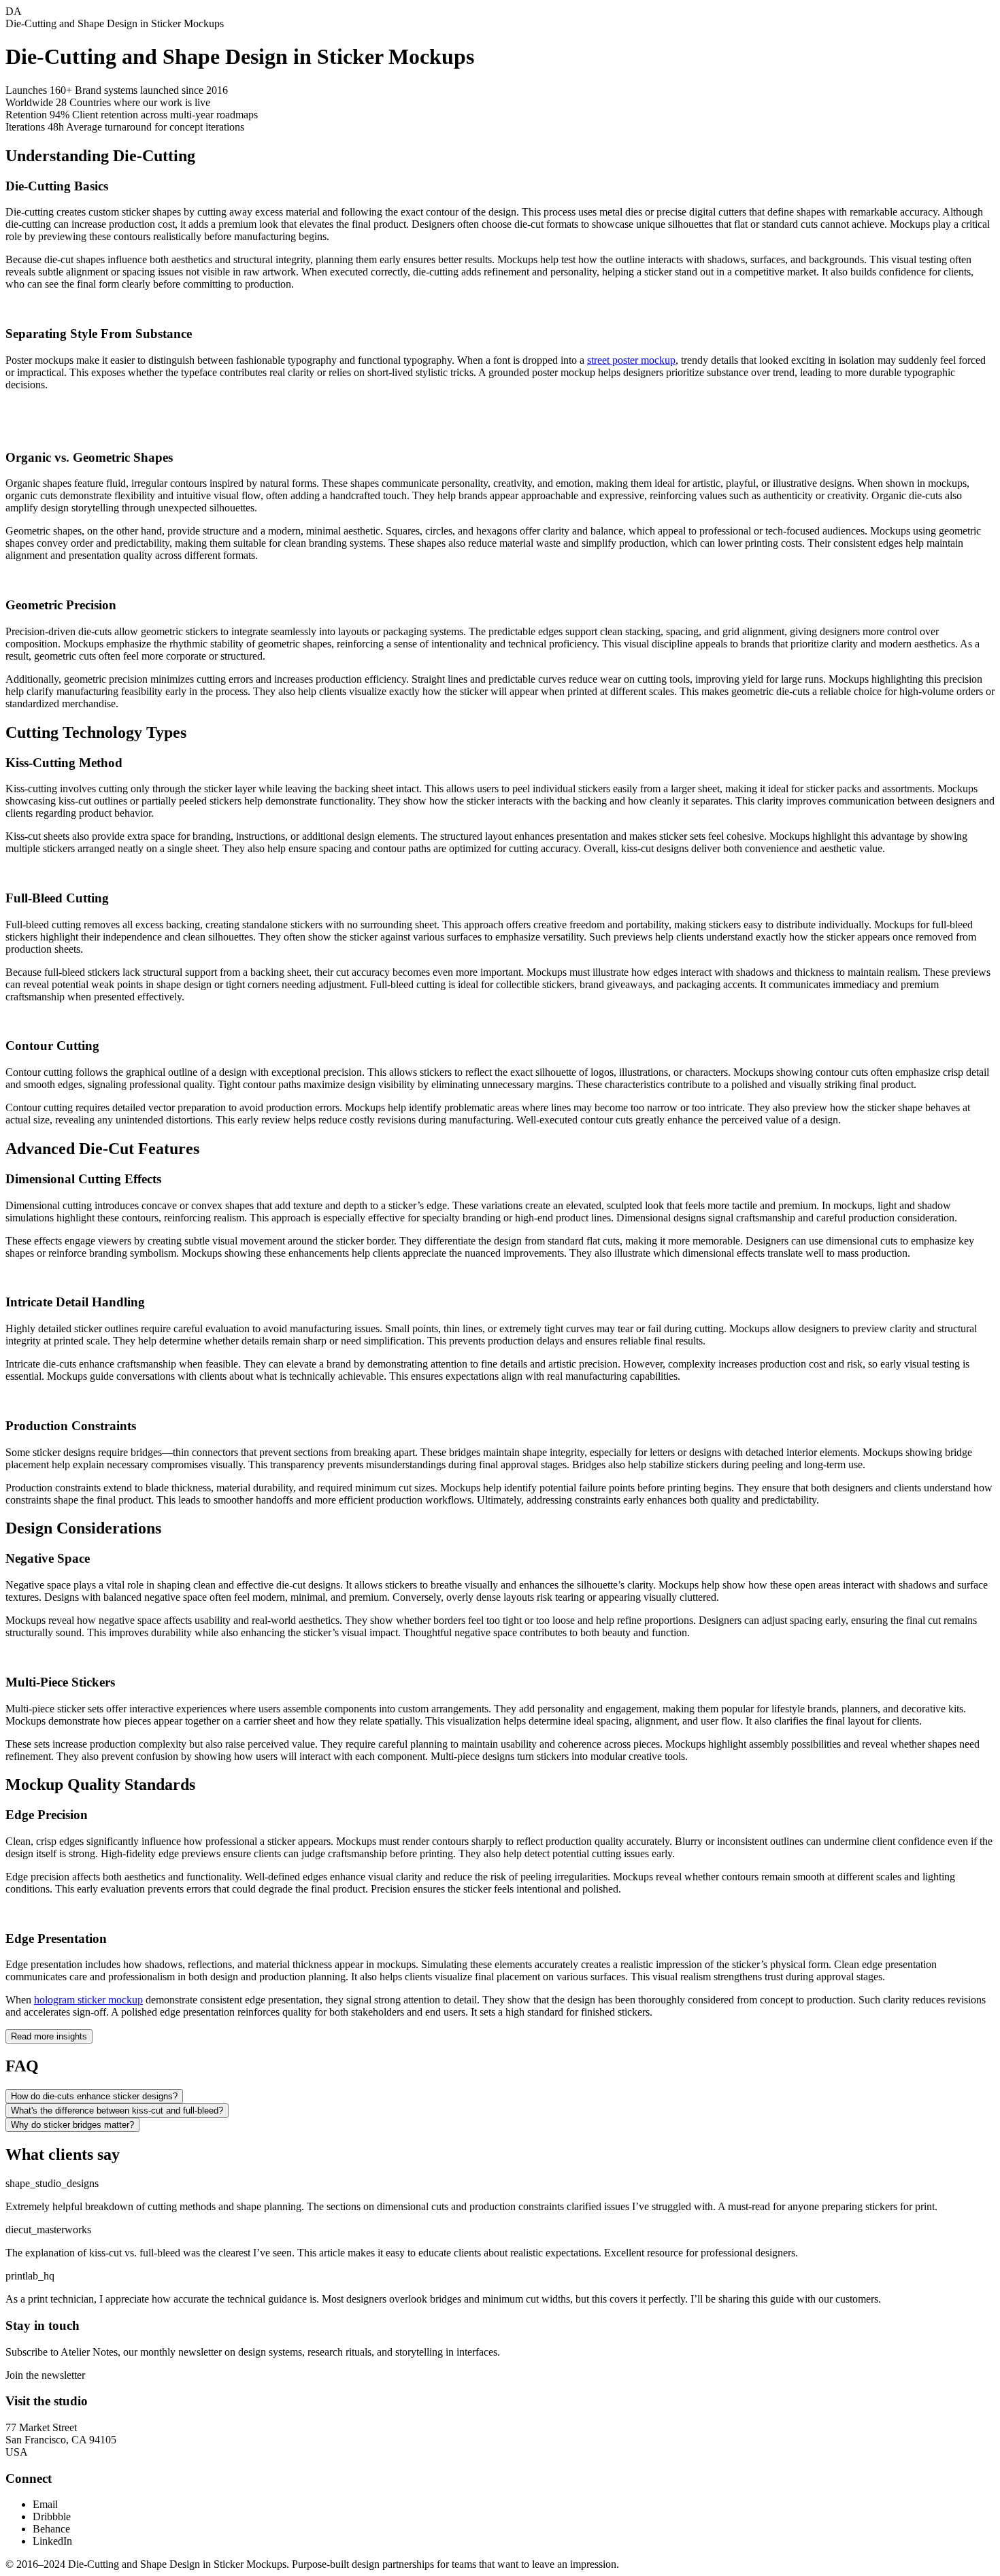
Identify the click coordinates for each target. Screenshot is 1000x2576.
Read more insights (49, 2036)
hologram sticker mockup (88, 2000)
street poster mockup (631, 360)
